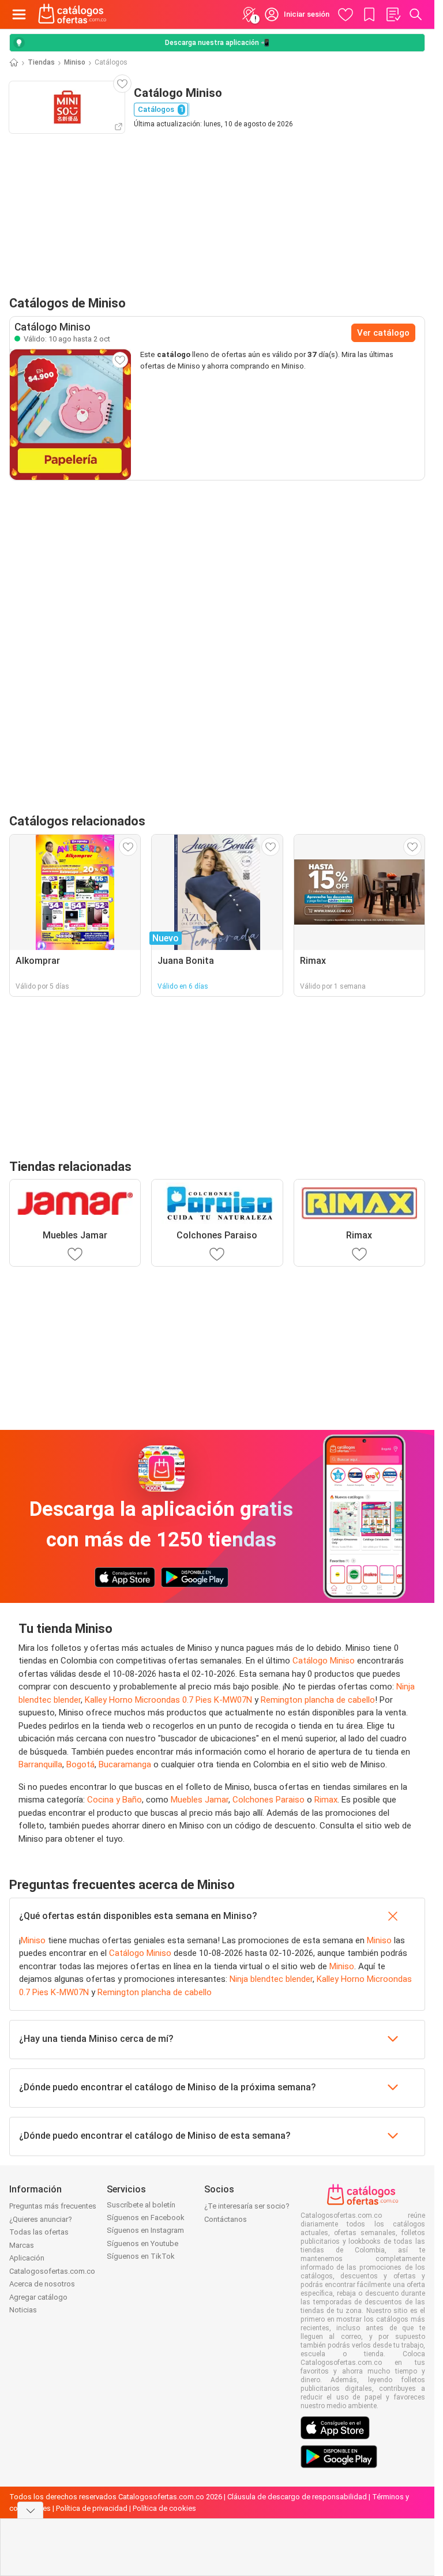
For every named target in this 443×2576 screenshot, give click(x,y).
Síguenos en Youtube (142, 2243)
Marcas (22, 2245)
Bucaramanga (125, 1764)
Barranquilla (40, 1764)
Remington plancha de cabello (318, 1700)
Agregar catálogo (38, 2297)
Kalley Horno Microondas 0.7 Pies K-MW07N (168, 1700)
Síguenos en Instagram (145, 2230)
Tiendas (41, 62)
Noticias (23, 2310)
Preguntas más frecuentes (53, 2206)
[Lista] (393, 14)
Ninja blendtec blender (271, 1979)
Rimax (326, 1800)
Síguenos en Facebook (146, 2218)
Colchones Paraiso (269, 1800)
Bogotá (80, 1764)
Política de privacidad (92, 2508)
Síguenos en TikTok (141, 2256)
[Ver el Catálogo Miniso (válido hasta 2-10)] (70, 414)
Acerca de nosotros (42, 2284)
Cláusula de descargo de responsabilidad (297, 2497)
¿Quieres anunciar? (41, 2219)
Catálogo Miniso (324, 1661)
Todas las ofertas (39, 2232)
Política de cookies (164, 2508)
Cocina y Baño (114, 1800)
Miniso (75, 62)
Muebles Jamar (200, 1800)
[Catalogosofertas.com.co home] (72, 14)
